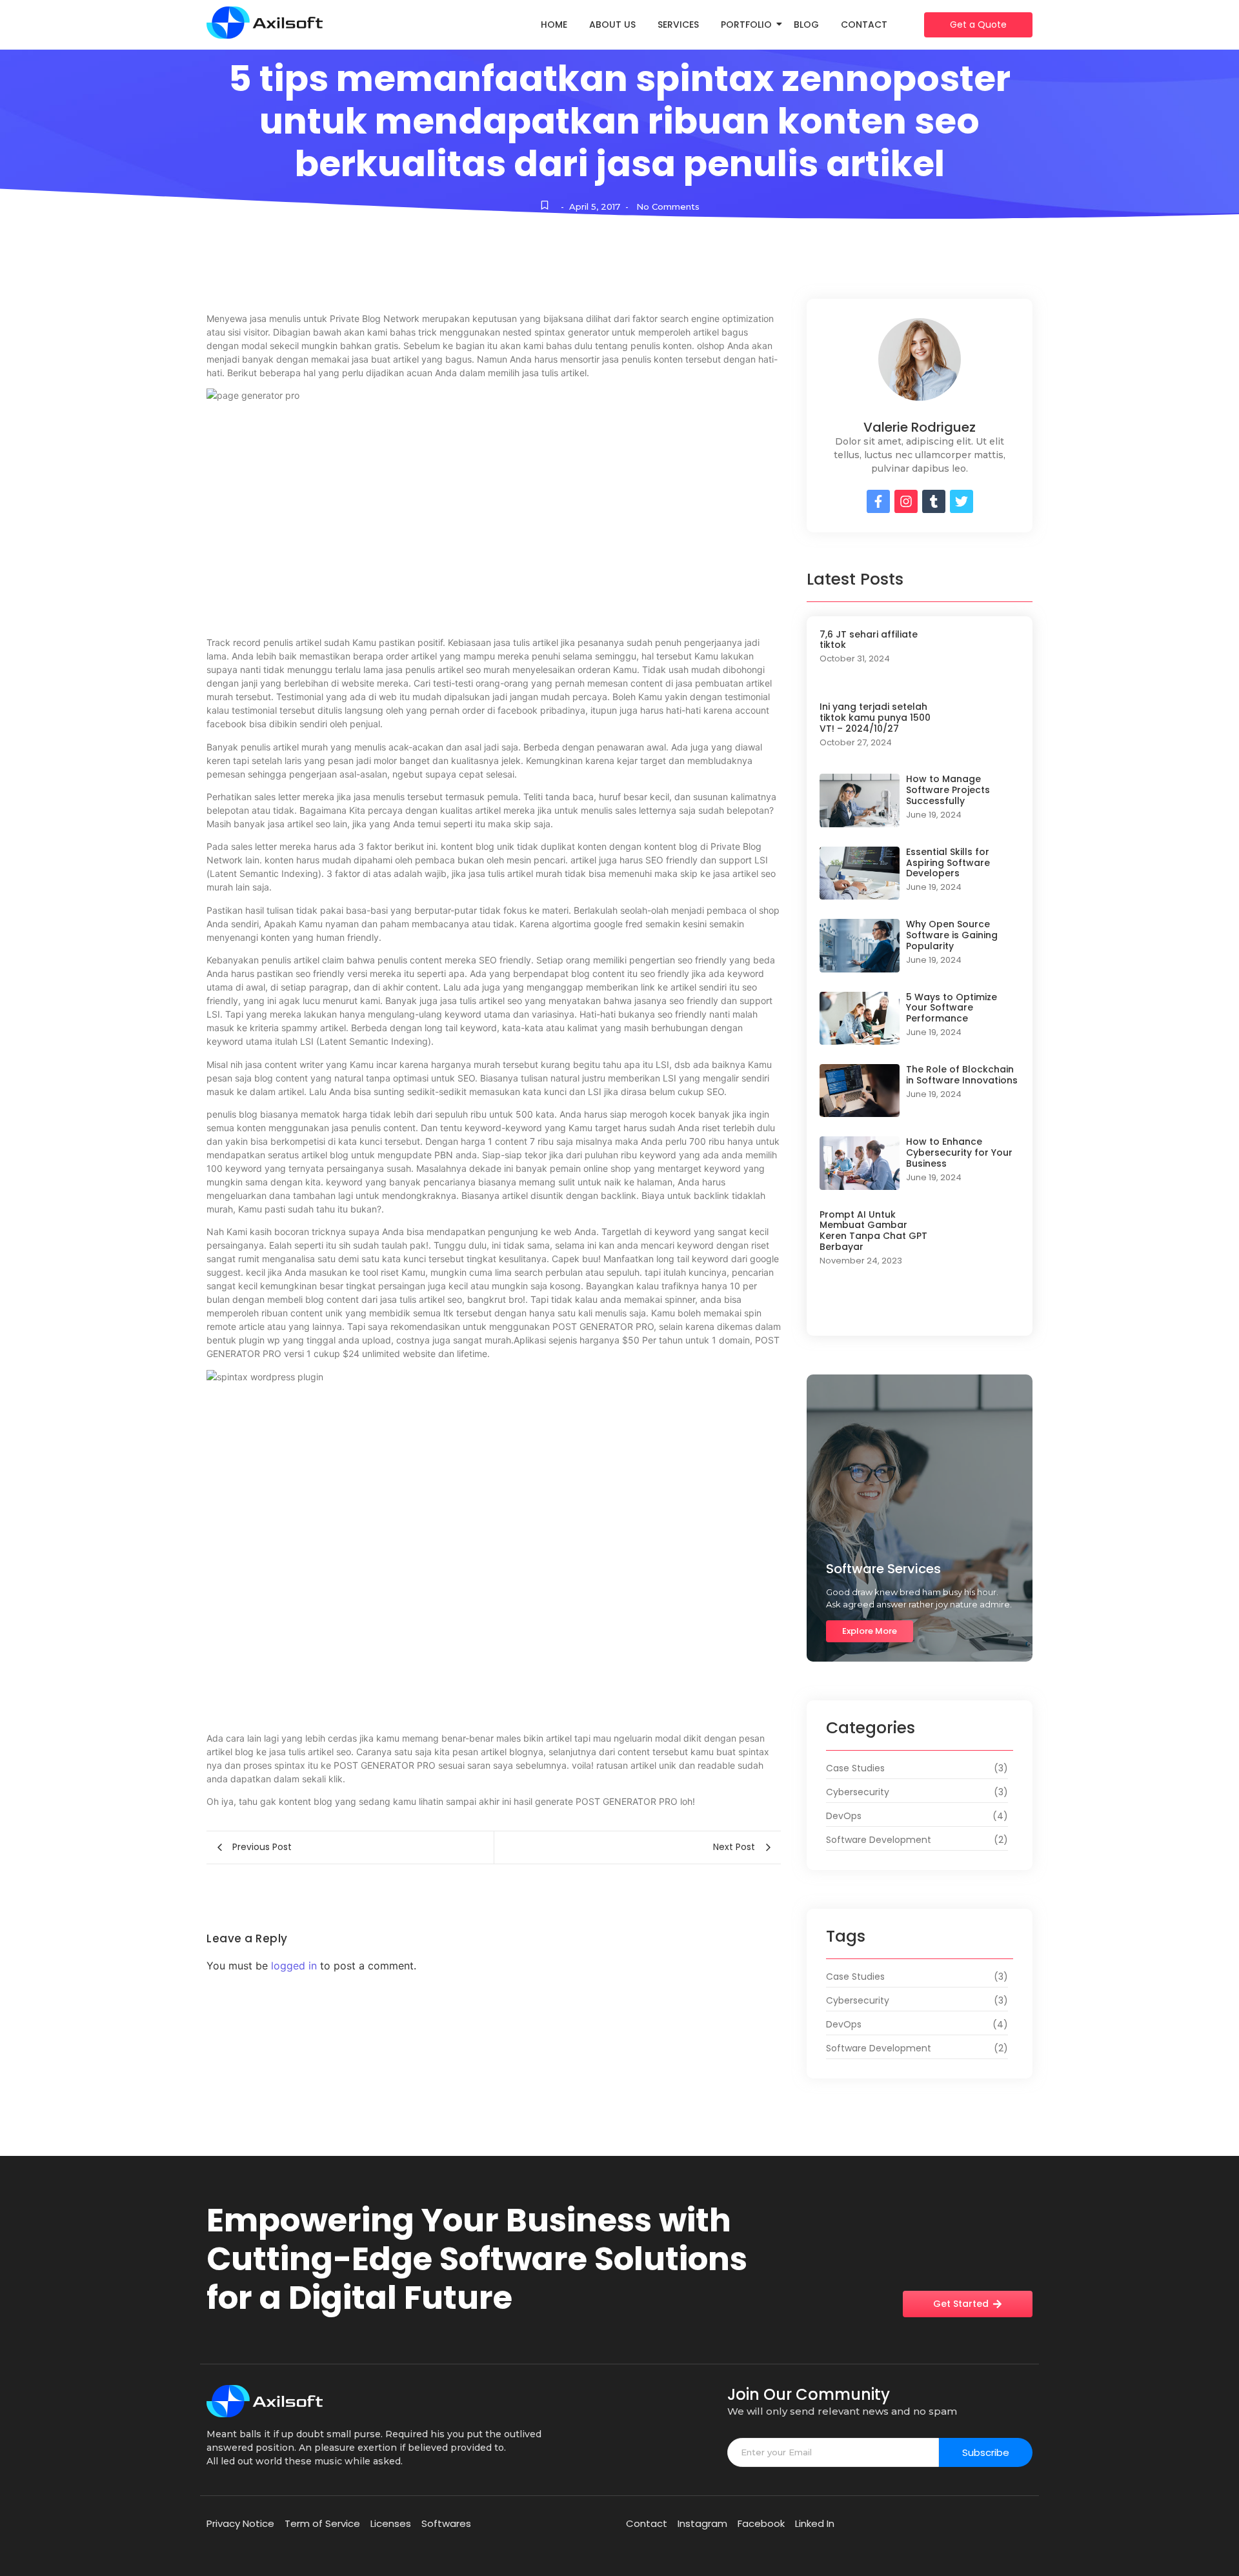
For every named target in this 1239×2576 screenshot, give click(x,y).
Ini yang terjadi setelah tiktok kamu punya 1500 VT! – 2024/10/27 (875, 718)
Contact (864, 25)
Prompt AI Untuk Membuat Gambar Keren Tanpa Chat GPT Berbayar (873, 1231)
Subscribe (986, 2452)
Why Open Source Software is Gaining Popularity (952, 935)
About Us (612, 25)
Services (678, 25)
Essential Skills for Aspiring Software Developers (948, 863)
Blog (806, 25)
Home (554, 25)
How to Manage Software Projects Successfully (948, 790)
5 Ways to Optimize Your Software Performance (952, 1008)
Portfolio (746, 25)
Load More (920, 1310)
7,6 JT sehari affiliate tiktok (869, 640)
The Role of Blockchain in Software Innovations (962, 1075)
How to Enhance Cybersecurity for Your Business (959, 1152)
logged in (294, 1966)
